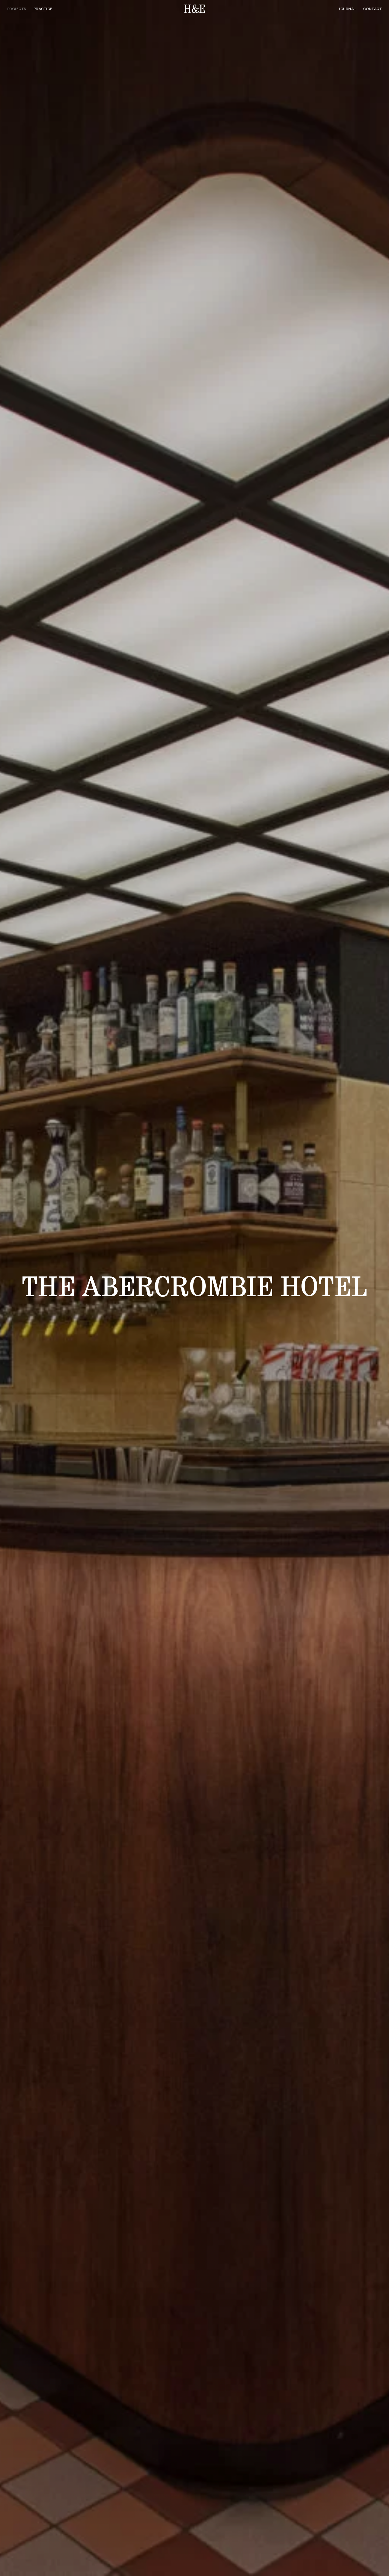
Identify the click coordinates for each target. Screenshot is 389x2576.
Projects (17, 9)
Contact (372, 9)
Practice (43, 9)
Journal (347, 9)
